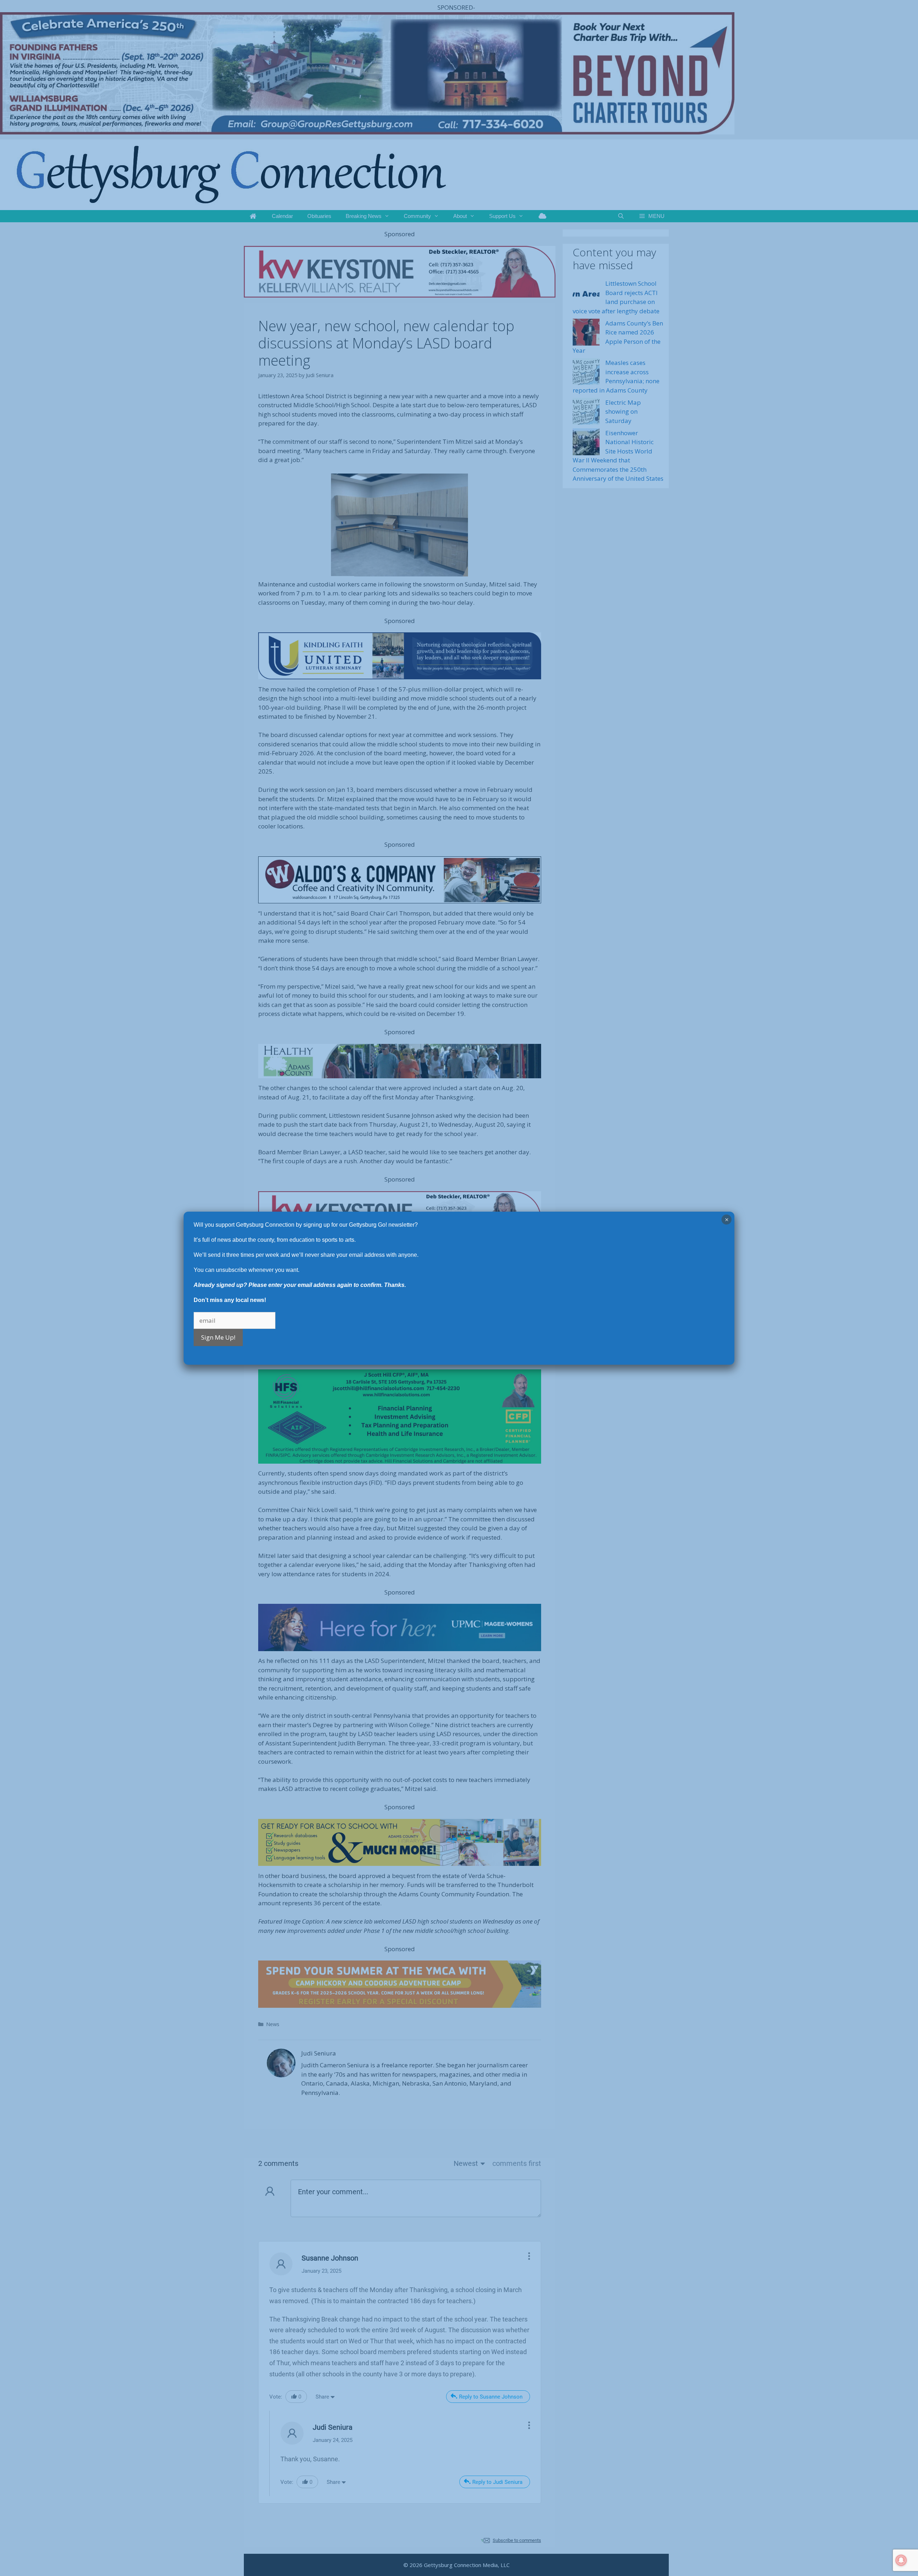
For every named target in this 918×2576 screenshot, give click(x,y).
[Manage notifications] (901, 2560)
